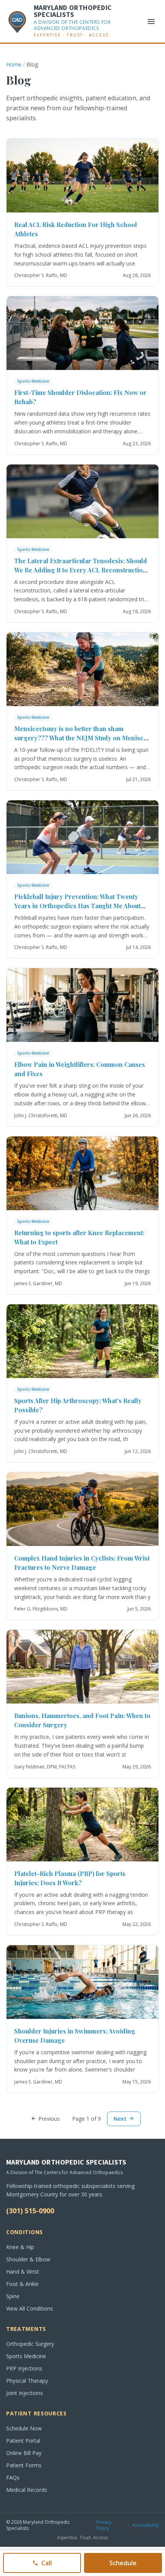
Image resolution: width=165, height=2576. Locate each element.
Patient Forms (24, 2465)
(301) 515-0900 (30, 2211)
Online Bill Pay (24, 2453)
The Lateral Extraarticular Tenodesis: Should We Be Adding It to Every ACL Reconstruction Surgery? (81, 570)
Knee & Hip (20, 2247)
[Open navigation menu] (151, 22)
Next (121, 2119)
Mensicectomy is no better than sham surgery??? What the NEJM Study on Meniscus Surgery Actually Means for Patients (82, 738)
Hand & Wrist (23, 2272)
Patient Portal (23, 2441)
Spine (13, 2296)
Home (14, 64)
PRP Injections (24, 2368)
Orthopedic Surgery (30, 2344)
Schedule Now (24, 2428)
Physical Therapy (27, 2381)
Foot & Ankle (22, 2284)
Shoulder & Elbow (28, 2259)
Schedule (123, 2563)
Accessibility (146, 2525)
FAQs (13, 2477)
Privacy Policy (104, 2525)
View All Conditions (30, 2308)
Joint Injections (25, 2393)
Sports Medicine (33, 381)
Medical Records (27, 2490)
